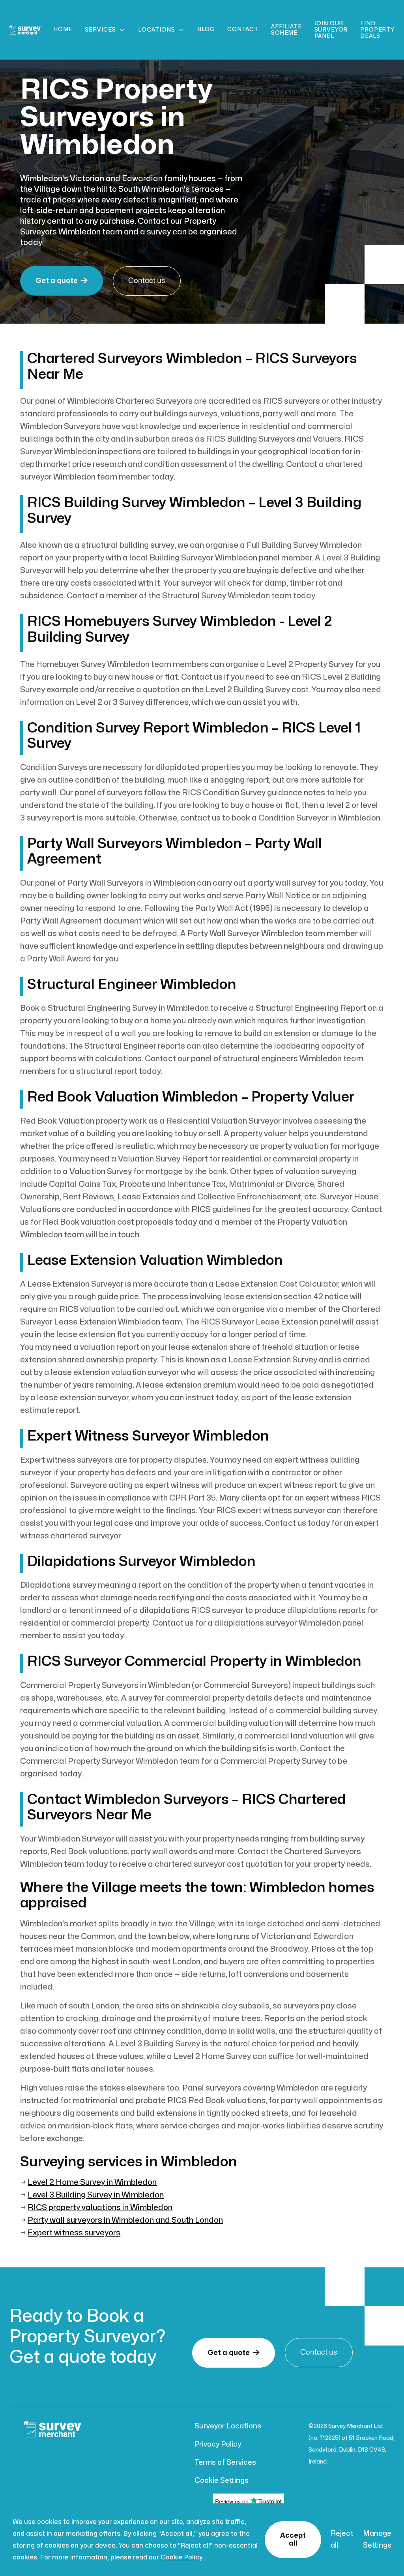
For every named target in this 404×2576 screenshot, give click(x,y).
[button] (105, 30)
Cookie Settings (222, 2481)
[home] (25, 30)
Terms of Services (225, 2463)
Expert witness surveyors (74, 2233)
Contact (243, 29)
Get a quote (62, 281)
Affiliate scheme (286, 30)
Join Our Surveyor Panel (331, 30)
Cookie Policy (181, 2557)
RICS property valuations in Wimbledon (100, 2208)
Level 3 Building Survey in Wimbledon (96, 2195)
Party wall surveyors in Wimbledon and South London (125, 2220)
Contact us (147, 281)
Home (63, 29)
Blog (206, 29)
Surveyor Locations (228, 2426)
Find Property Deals (377, 30)
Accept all (293, 2539)
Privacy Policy (218, 2444)
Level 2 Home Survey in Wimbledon (92, 2182)
